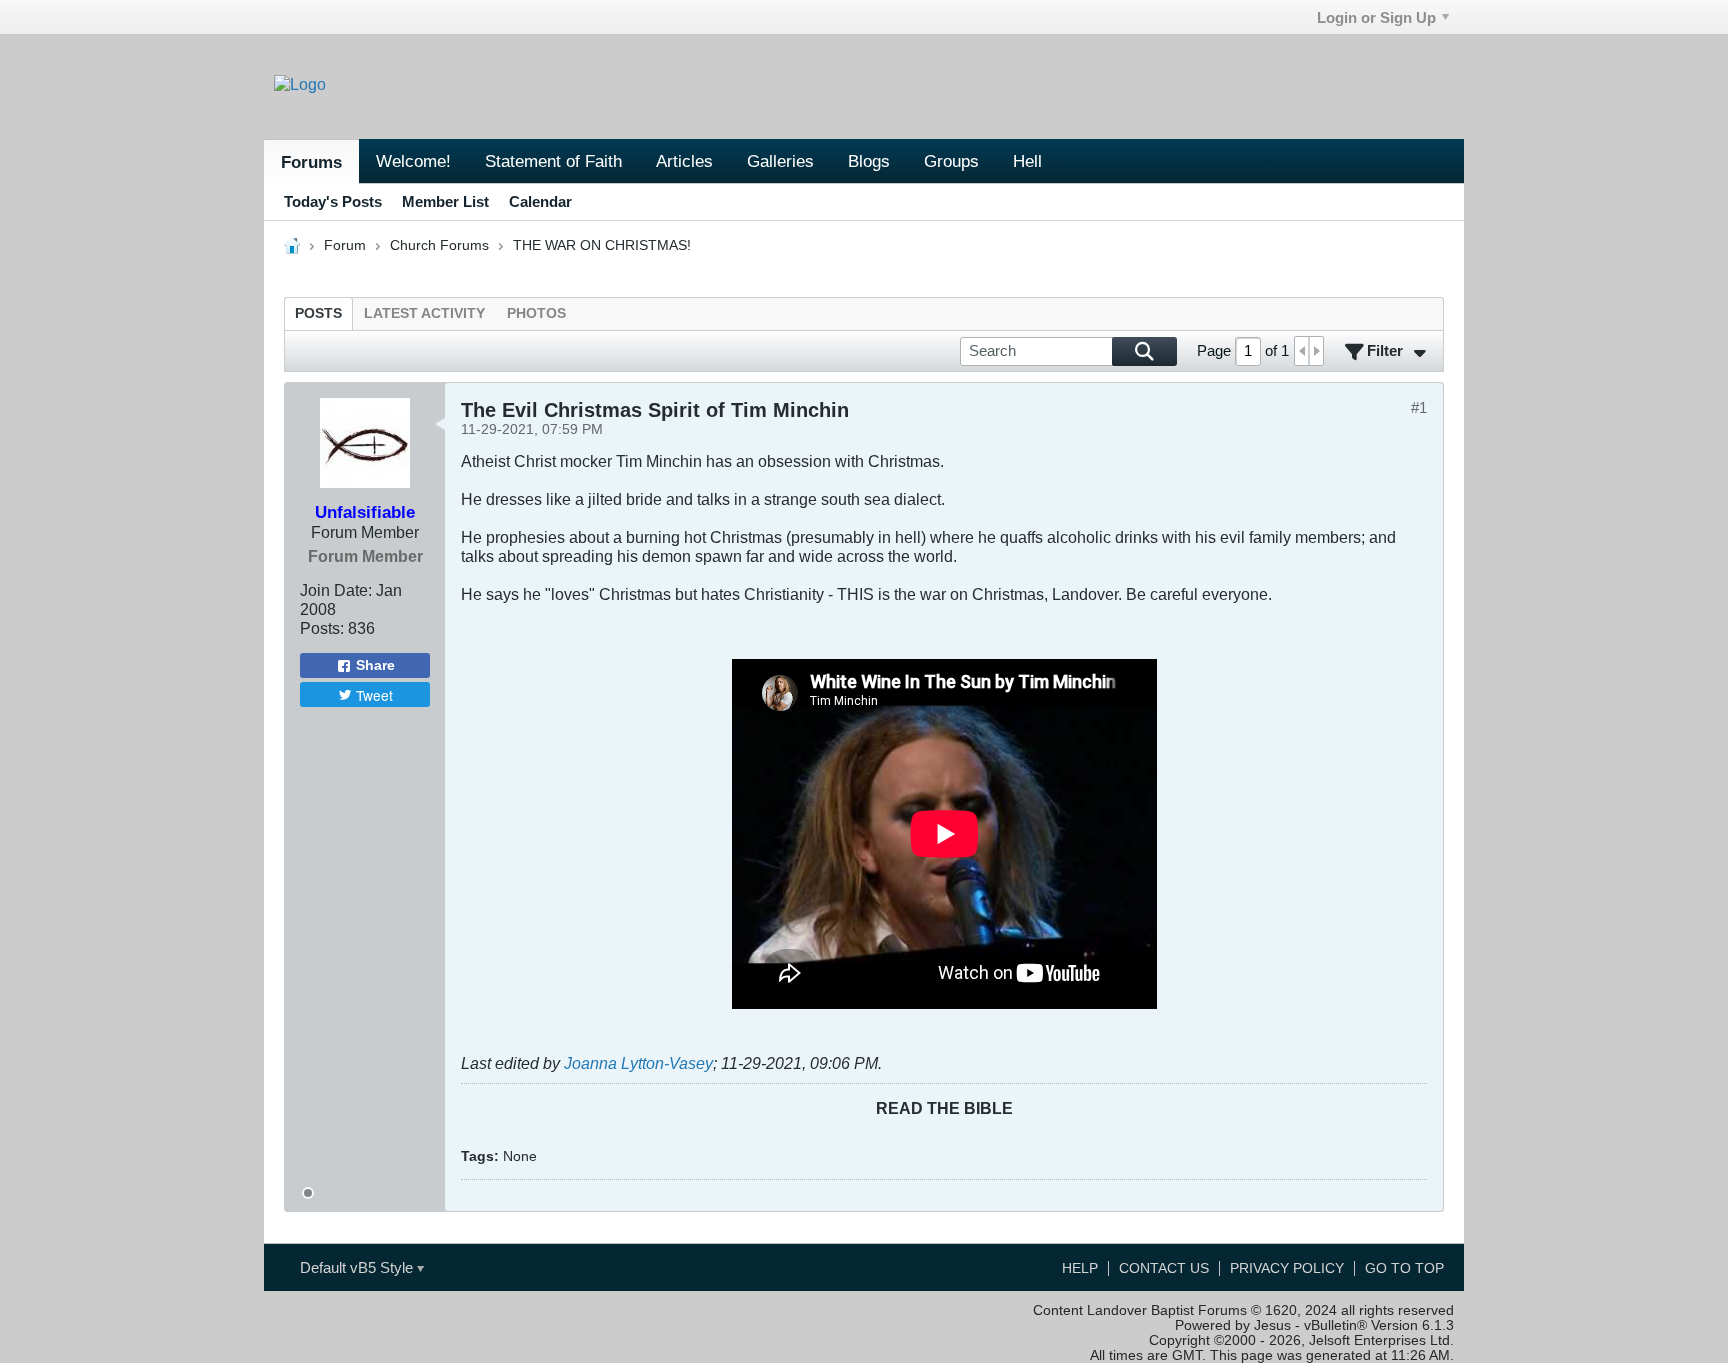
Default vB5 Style (358, 1267)
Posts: (322, 628)
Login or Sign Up (1376, 17)
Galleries (780, 161)
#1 (1419, 407)
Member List (445, 201)
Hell (1027, 161)
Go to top (1404, 1268)
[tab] (318, 313)
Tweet (374, 695)
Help (1080, 1268)
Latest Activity (424, 313)
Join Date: (336, 590)
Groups (951, 161)
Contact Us (1164, 1268)
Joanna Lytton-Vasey (638, 1063)
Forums (311, 162)
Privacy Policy (1287, 1268)
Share (375, 665)
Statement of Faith (553, 161)
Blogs (869, 161)
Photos (536, 313)
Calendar (540, 201)
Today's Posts (333, 201)
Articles (684, 161)
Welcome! (413, 161)
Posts (318, 313)
